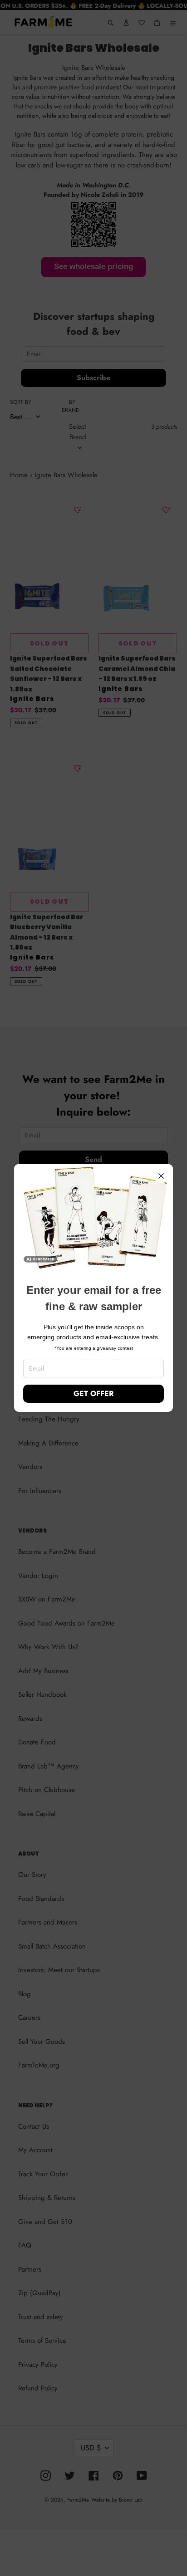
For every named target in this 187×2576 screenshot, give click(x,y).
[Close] (161, 1176)
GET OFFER (93, 1393)
